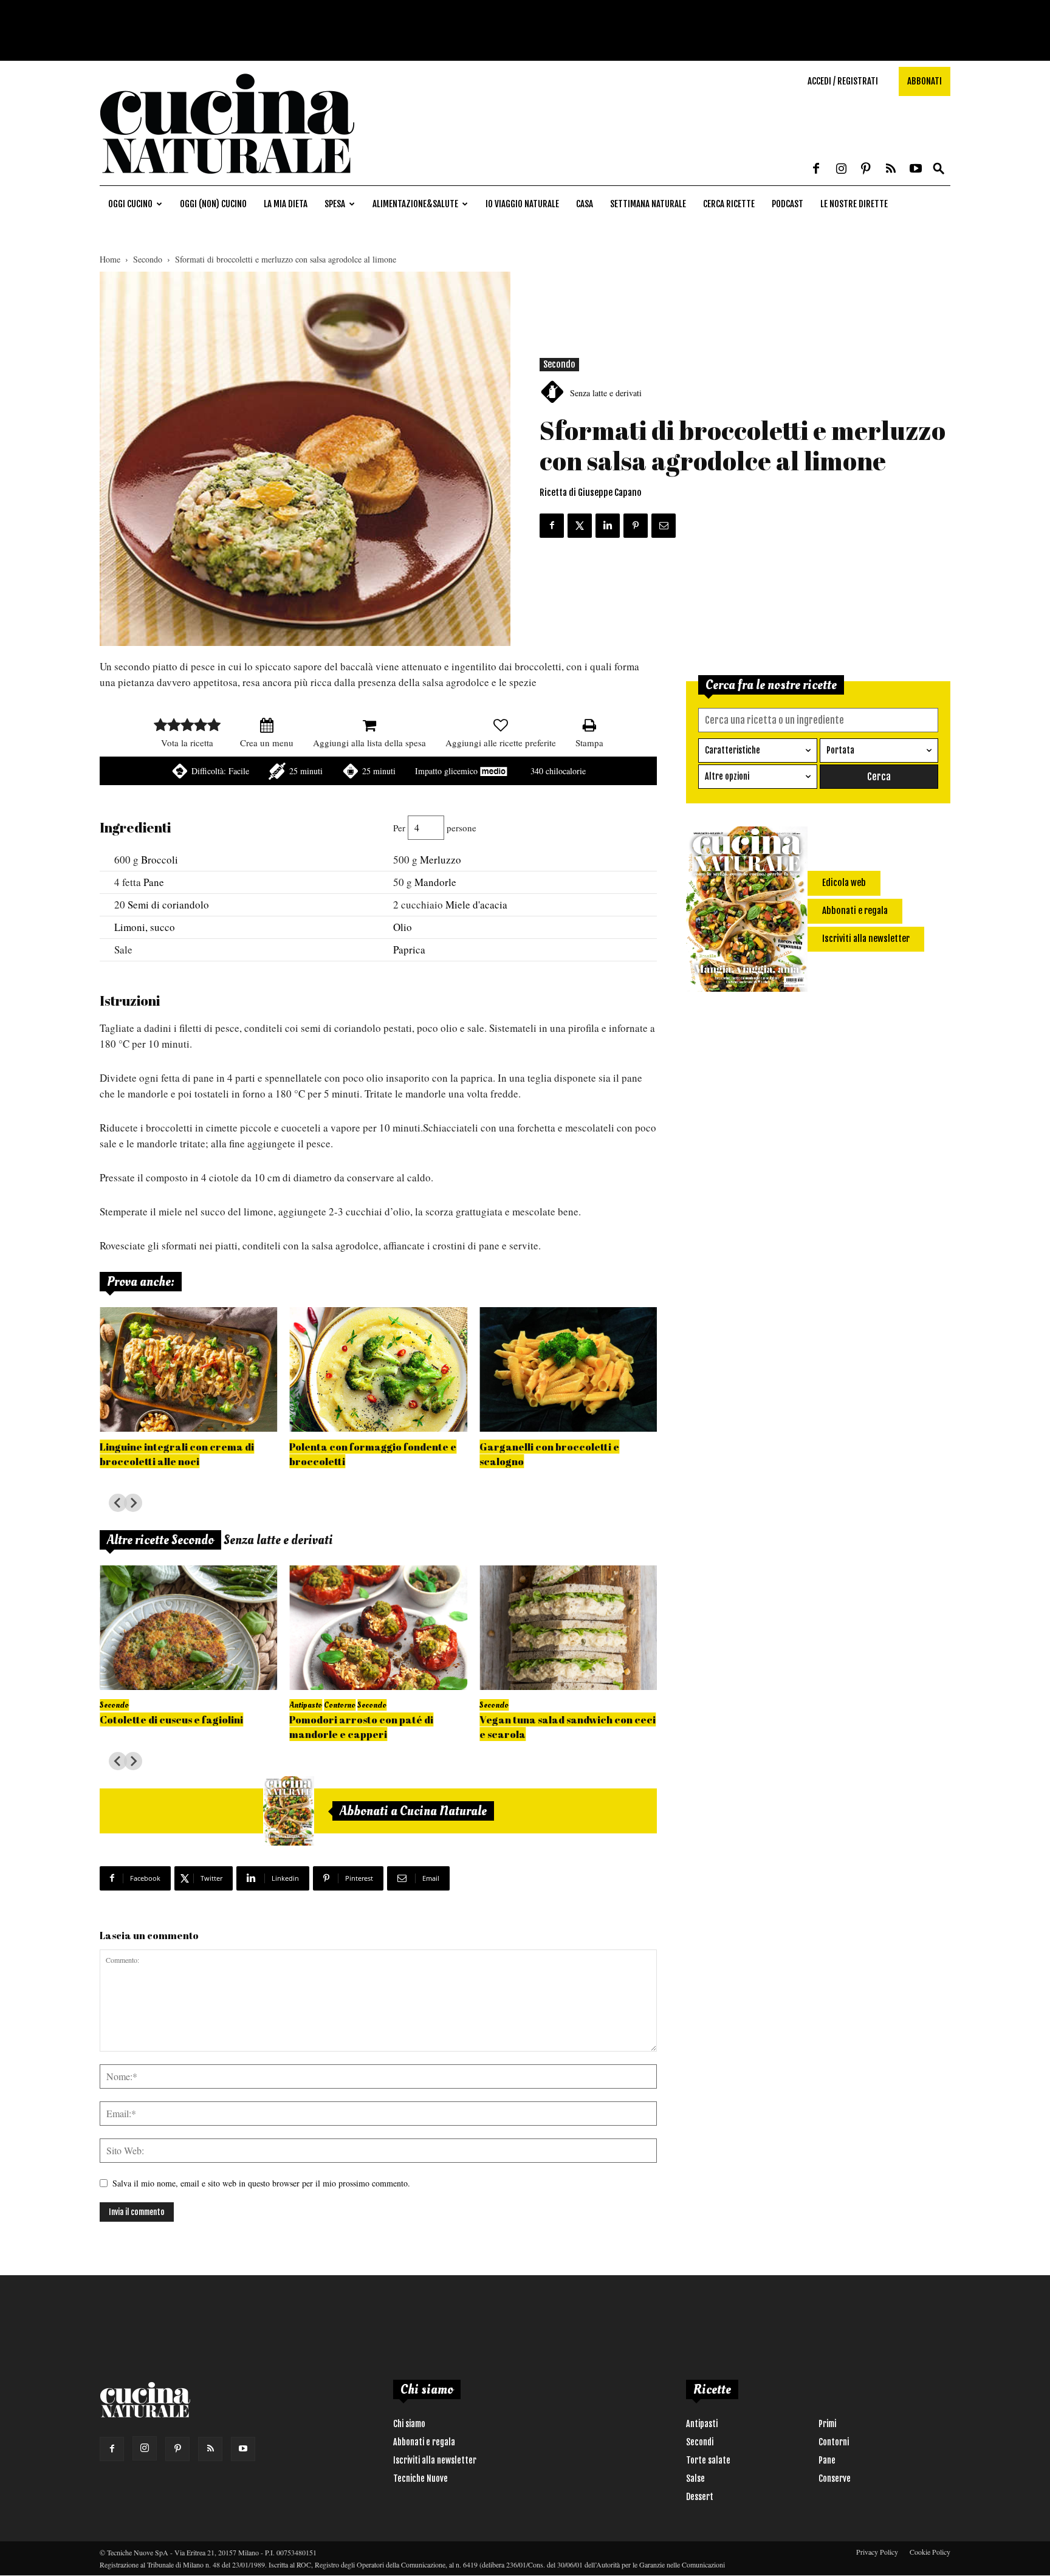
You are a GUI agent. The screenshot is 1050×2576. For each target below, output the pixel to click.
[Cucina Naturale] (227, 179)
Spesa (335, 204)
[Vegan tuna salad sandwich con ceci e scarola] (568, 1628)
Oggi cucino (130, 204)
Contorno (340, 1705)
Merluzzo (441, 860)
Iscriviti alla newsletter (435, 2460)
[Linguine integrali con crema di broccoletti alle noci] (188, 1369)
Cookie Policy (930, 2552)
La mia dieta (286, 204)
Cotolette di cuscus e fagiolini (171, 1719)
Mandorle (435, 882)
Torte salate (708, 2460)
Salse (695, 2478)
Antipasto (306, 1705)
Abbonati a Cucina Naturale (413, 1811)
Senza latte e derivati (606, 393)
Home (110, 259)
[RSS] (891, 170)
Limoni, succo (145, 927)
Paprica (409, 950)
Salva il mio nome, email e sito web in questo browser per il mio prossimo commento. (261, 2183)
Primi (827, 2424)
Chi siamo (409, 2424)
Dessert (700, 2497)
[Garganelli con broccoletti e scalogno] (568, 1369)
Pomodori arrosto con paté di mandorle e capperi (361, 1727)
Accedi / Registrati (843, 81)
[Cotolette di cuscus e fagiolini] (188, 1628)
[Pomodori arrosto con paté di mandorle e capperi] (378, 1628)
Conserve (835, 2478)
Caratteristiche (733, 750)
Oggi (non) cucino (213, 204)
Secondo (148, 259)
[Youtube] (916, 170)
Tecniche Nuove (420, 2478)
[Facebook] (816, 170)
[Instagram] (841, 170)
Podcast (787, 204)
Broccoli (160, 860)
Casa (585, 204)
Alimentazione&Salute (415, 204)
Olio (403, 927)
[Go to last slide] (118, 1503)
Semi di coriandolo (168, 905)
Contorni (834, 2442)
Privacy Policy (877, 2552)
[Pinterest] (866, 170)
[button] (939, 169)
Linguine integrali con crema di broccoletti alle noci (177, 1454)
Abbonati (925, 81)
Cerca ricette (729, 204)
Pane (154, 882)
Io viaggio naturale (522, 204)
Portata (840, 750)
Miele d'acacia (476, 905)
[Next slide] (133, 1503)
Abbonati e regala (424, 2442)
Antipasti (702, 2424)
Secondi (700, 2442)
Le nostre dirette (854, 204)
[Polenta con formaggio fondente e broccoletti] (378, 1369)
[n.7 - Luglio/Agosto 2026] (289, 1811)
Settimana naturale (648, 204)
